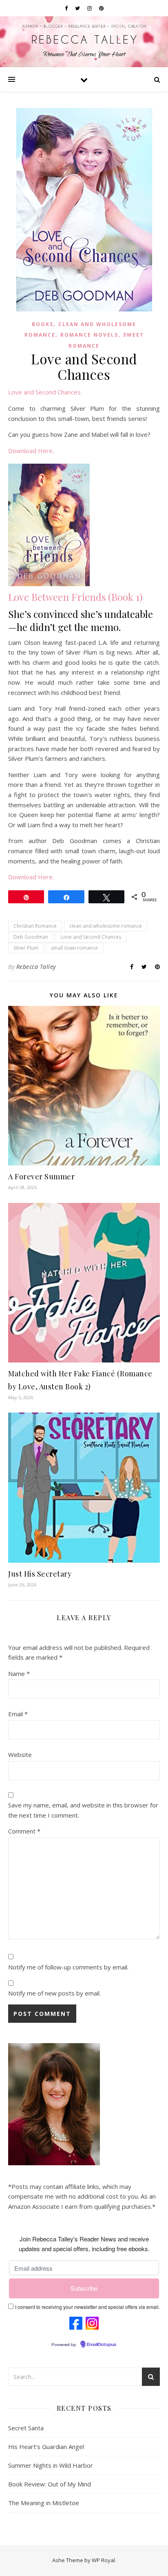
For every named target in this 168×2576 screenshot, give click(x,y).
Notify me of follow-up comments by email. (68, 1967)
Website (20, 1755)
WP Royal (103, 2560)
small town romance (74, 948)
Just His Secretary (40, 1574)
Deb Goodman (31, 937)
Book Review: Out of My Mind (50, 2484)
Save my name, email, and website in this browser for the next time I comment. (83, 1810)
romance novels (89, 335)
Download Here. (31, 451)
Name (19, 1674)
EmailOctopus (102, 2345)
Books (43, 324)
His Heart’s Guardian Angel (46, 2447)
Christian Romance (35, 926)
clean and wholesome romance (106, 926)
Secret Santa (26, 2428)
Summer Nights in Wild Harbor (51, 2465)
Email (18, 1714)
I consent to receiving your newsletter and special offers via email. (87, 2307)
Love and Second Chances (44, 392)
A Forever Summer (41, 1176)
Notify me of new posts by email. (54, 1993)
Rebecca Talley (36, 967)
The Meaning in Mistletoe (44, 2503)
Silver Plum (26, 948)
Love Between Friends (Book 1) (75, 597)
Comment (24, 1831)
